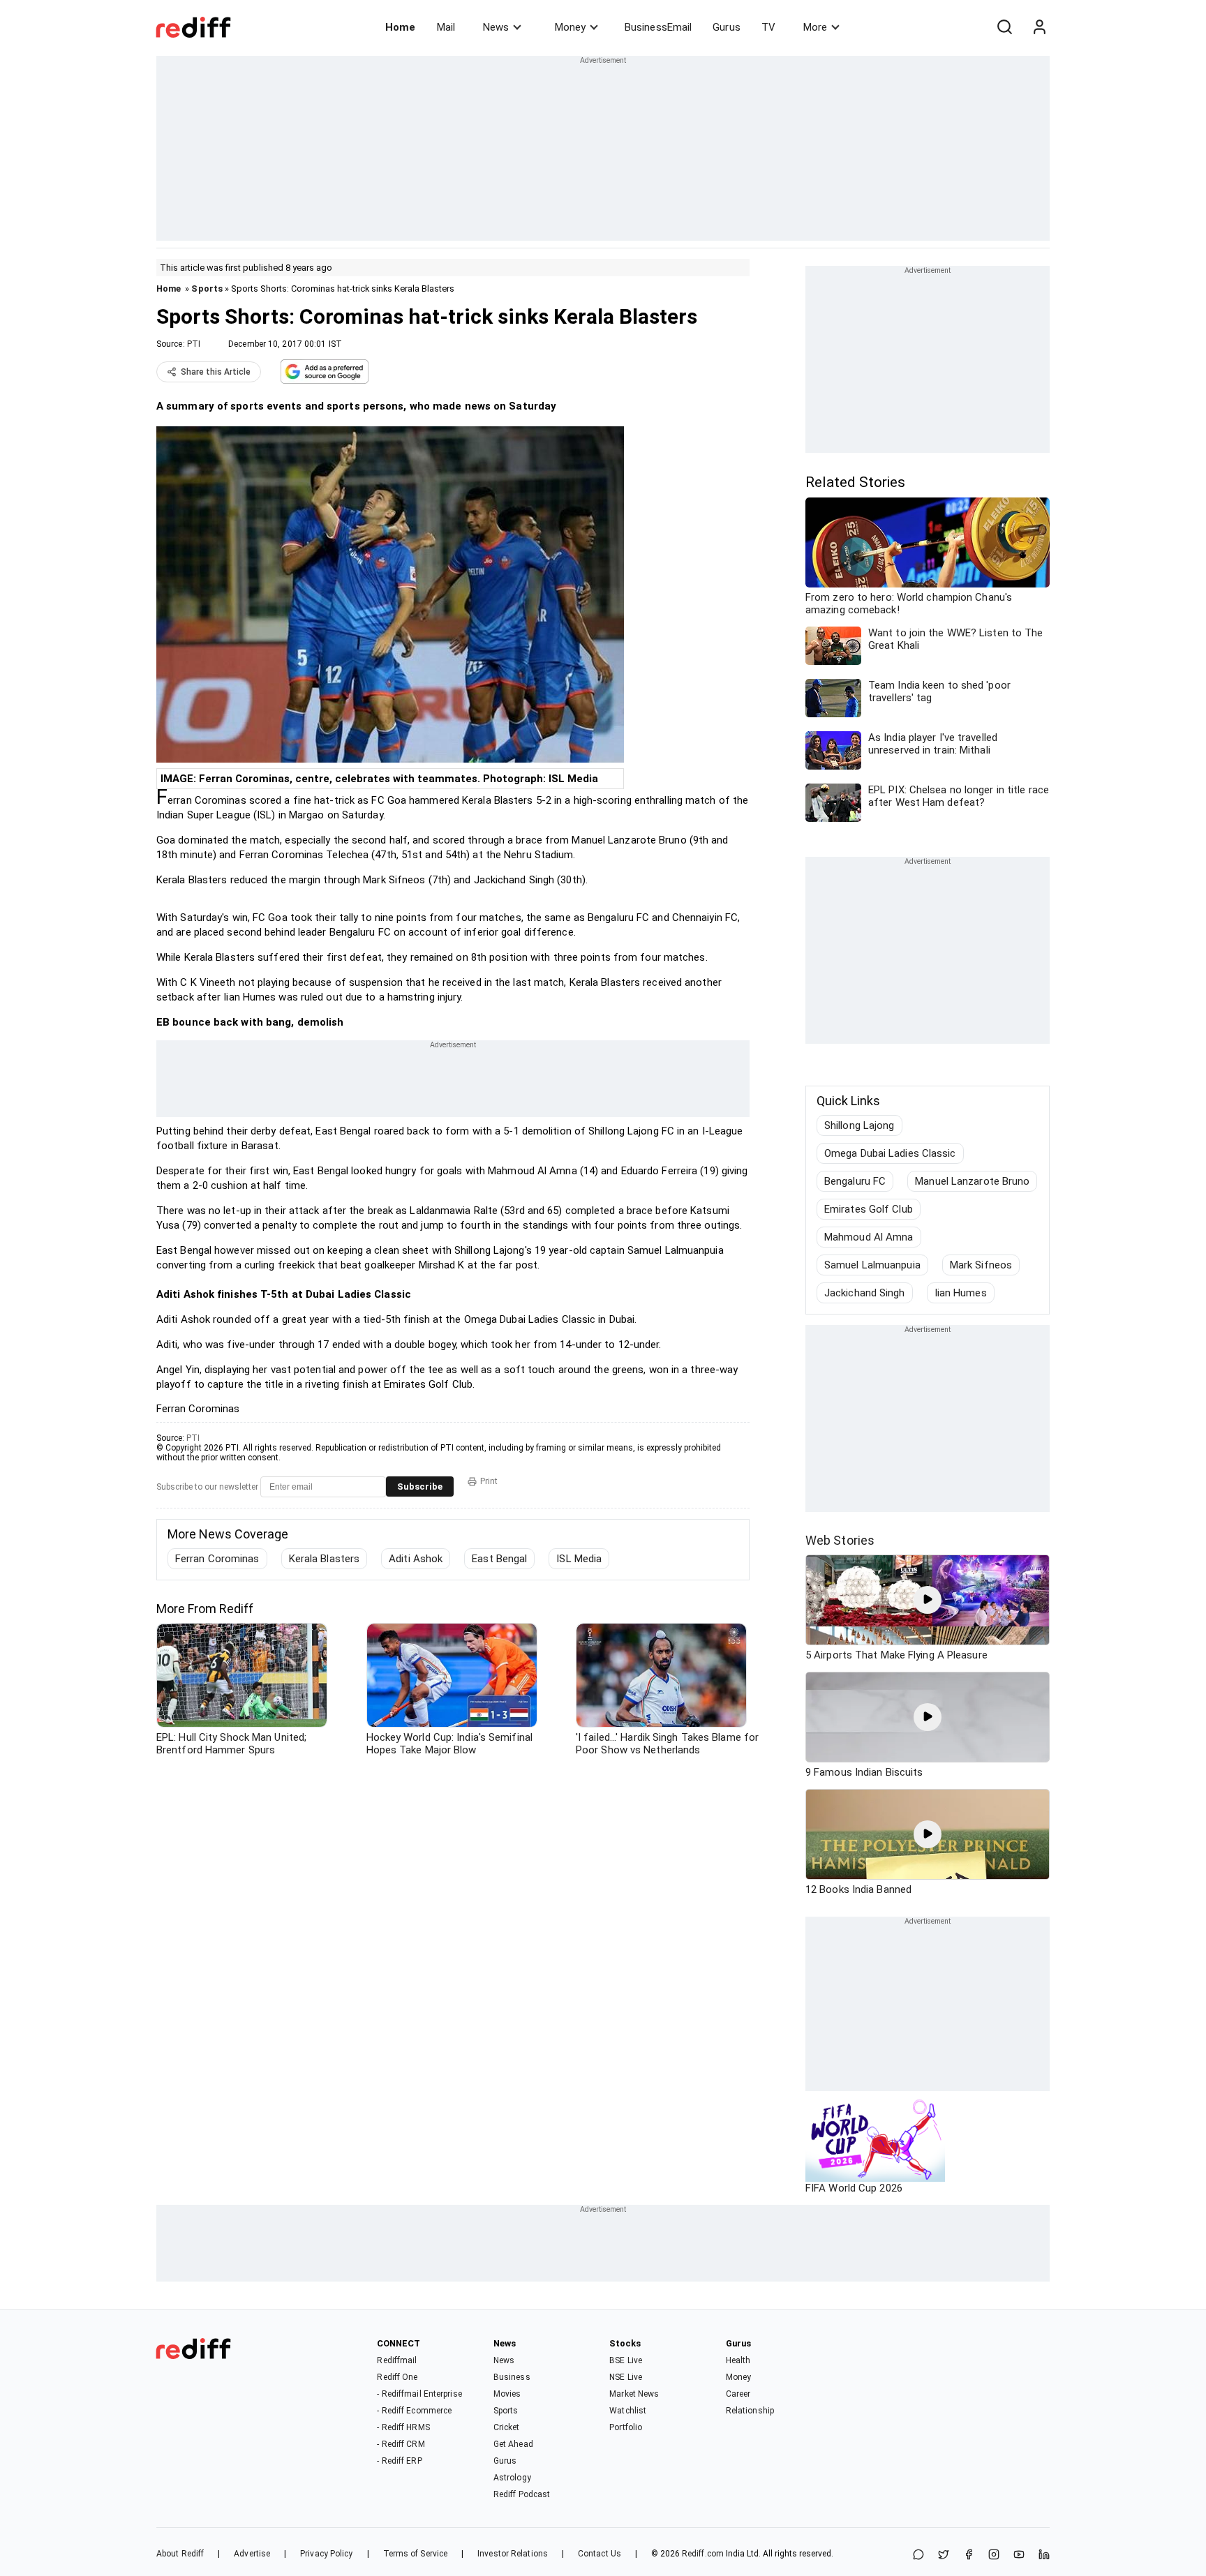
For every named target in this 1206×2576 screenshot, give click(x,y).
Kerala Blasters (325, 1559)
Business (512, 2377)
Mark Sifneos (981, 1265)
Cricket (507, 2427)
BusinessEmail (658, 27)
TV (768, 27)
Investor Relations (513, 2554)
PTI (194, 344)
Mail (446, 27)
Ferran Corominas (217, 1559)
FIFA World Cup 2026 (854, 2188)
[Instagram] (994, 2555)
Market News (634, 2394)
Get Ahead (513, 2444)
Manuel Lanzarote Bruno (972, 1181)
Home (400, 27)
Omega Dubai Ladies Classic (890, 1153)
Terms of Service (416, 2554)
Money (570, 27)
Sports (207, 289)
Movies (507, 2394)
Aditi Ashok (416, 1559)
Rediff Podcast (522, 2494)
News (496, 27)
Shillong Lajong (859, 1125)
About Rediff (180, 2554)
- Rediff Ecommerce (414, 2411)
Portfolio (626, 2427)
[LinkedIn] (1044, 2555)
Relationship (750, 2411)
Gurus (727, 27)
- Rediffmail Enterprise (419, 2394)
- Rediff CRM (401, 2444)
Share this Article (216, 372)
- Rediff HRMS (403, 2427)
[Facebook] (969, 2555)
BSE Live (626, 2360)
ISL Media (579, 1559)
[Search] (1004, 27)
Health (738, 2360)
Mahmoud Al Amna (869, 1237)
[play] (928, 1600)
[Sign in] (1039, 27)
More (815, 27)
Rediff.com (703, 2554)
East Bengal (499, 1559)
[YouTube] (1019, 2555)
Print (489, 1481)
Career (738, 2394)
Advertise (252, 2554)
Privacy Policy (326, 2554)
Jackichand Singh (865, 1293)
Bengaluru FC (855, 1181)
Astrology (512, 2478)
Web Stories (840, 1540)
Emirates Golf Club (869, 1209)
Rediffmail (397, 2360)
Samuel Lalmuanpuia (872, 1265)
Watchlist (628, 2411)
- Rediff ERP (399, 2461)
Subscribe (420, 1487)
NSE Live (626, 2377)
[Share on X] (944, 2555)
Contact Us (600, 2554)
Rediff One (397, 2377)
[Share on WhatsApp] (918, 2555)
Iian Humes (961, 1293)
